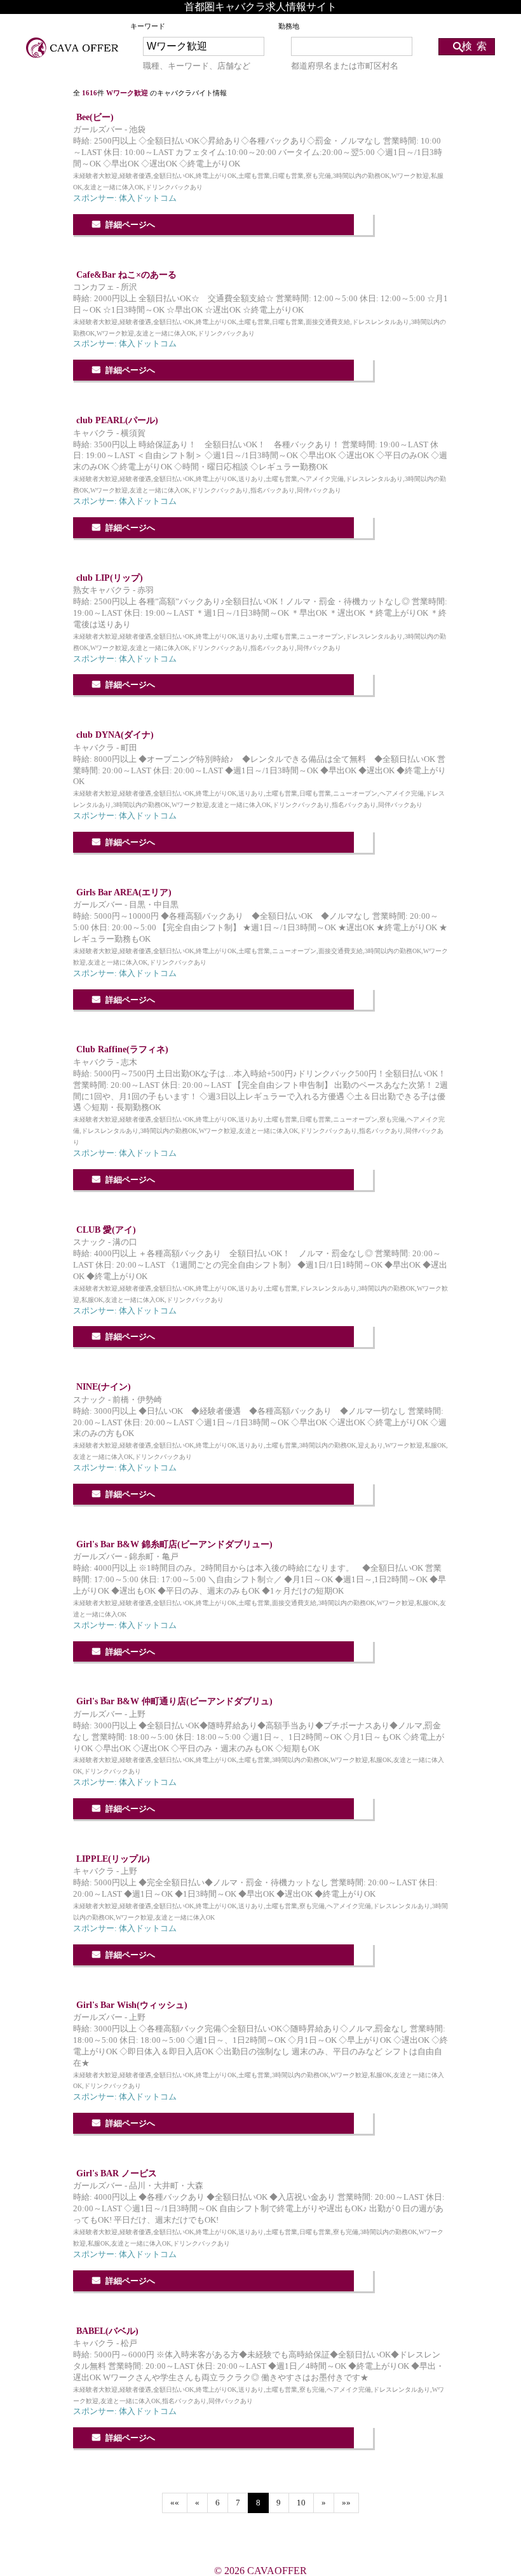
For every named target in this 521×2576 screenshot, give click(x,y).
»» (346, 2503)
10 (301, 2503)
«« (175, 2503)
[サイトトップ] (73, 48)
